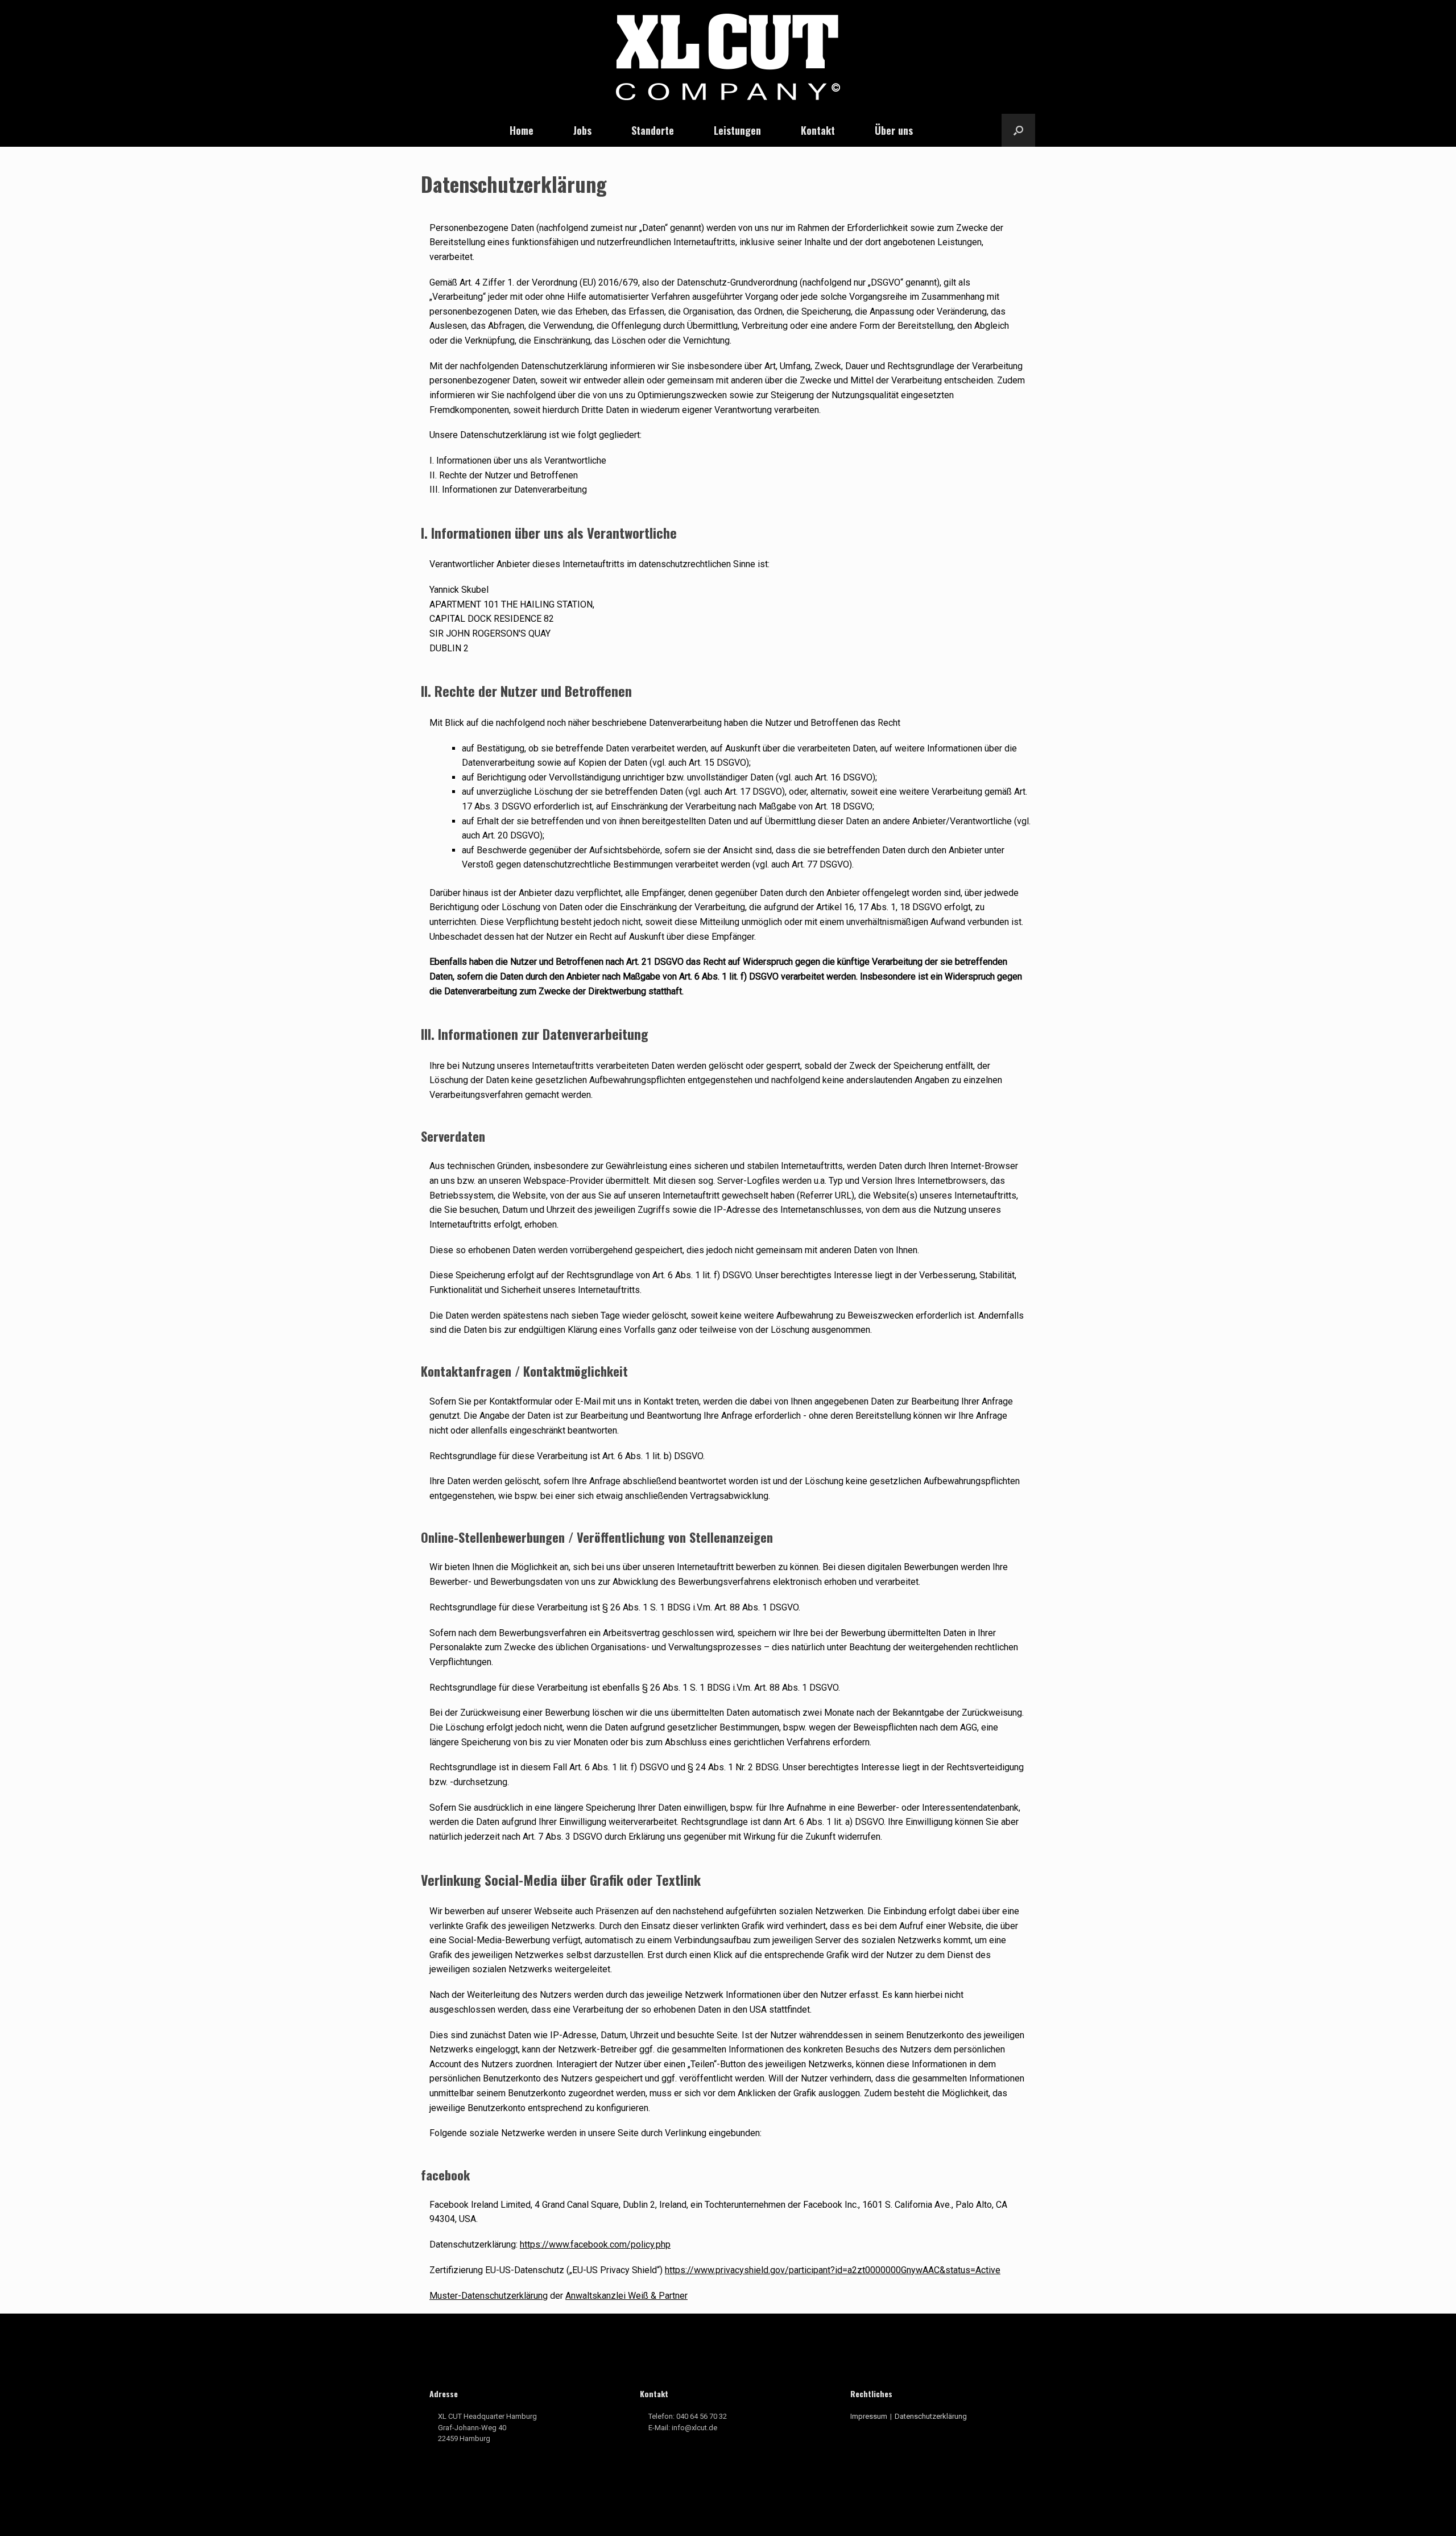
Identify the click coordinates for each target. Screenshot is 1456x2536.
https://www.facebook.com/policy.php (595, 2244)
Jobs (582, 130)
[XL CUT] (728, 57)
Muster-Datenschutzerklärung (489, 2296)
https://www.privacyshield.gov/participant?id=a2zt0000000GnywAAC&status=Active (833, 2270)
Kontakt (818, 130)
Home (522, 130)
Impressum (869, 2416)
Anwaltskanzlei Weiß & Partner (626, 2296)
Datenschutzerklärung (931, 2416)
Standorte (653, 130)
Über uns (894, 130)
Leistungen (737, 130)
